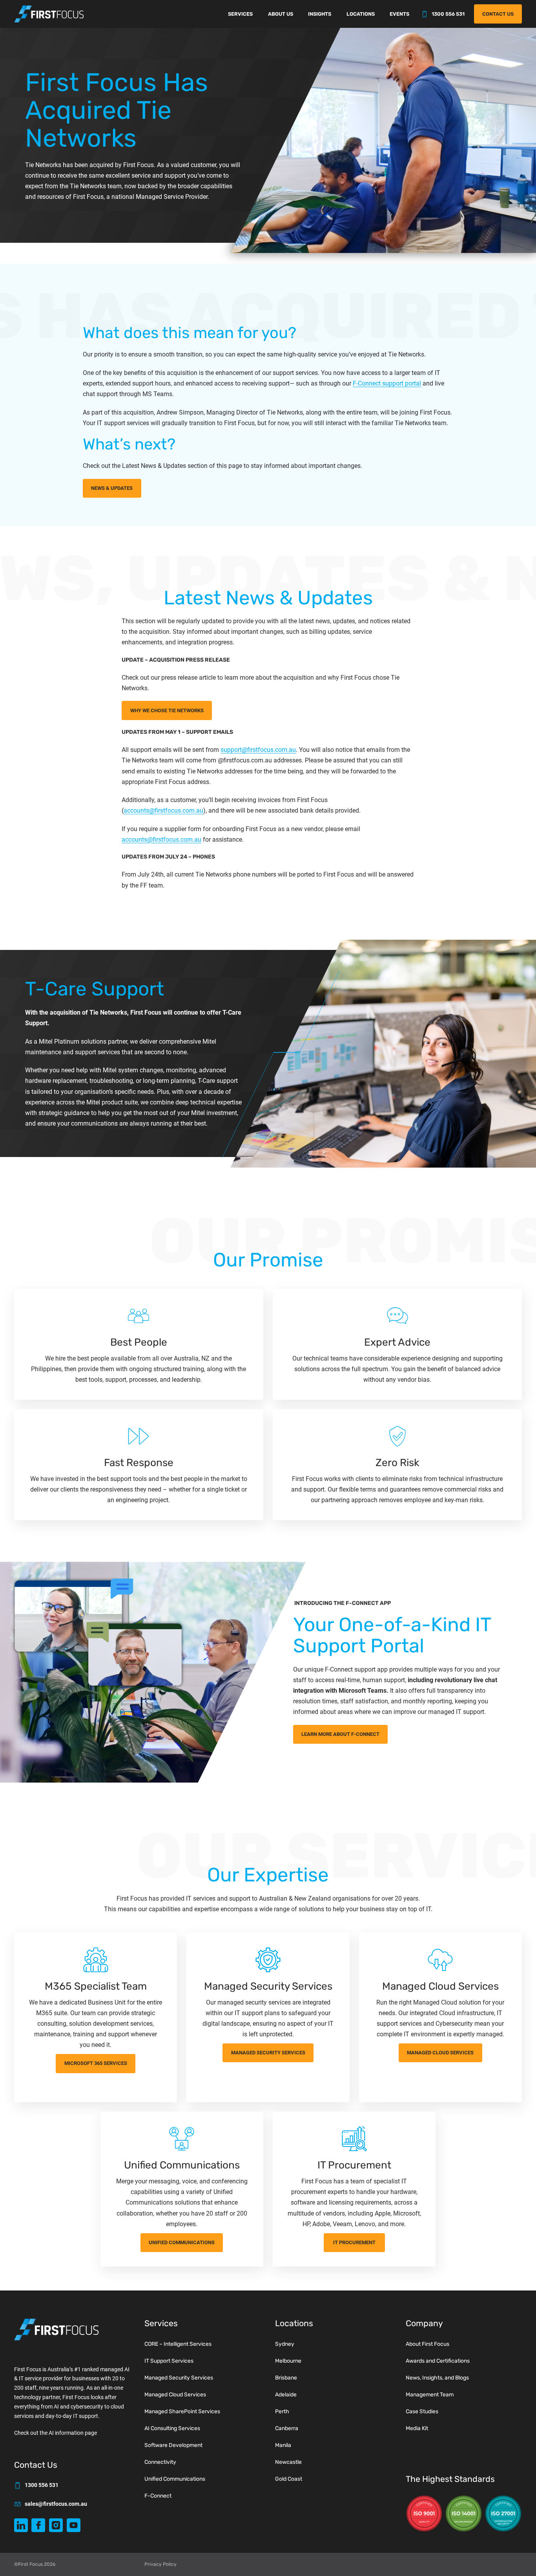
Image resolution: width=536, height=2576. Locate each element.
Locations (361, 14)
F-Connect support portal (387, 383)
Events (399, 14)
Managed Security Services (179, 2378)
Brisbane (286, 2378)
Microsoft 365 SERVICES (96, 2063)
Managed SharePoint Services (182, 2411)
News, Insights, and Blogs (437, 2378)
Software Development (173, 2445)
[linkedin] (21, 2525)
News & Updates (112, 488)
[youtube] (74, 2525)
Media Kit (417, 2428)
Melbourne (288, 2361)
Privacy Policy (160, 2564)
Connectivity (160, 2462)
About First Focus (428, 2344)
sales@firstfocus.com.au (56, 2504)
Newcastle (288, 2462)
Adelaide (286, 2395)
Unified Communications (182, 2242)
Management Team (430, 2395)
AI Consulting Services (172, 2428)
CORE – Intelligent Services (178, 2344)
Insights (320, 14)
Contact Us (498, 14)
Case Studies (422, 2411)
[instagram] (56, 2525)
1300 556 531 (448, 14)
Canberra (287, 2428)
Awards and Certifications (438, 2361)
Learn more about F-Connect (340, 1734)
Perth (282, 2411)
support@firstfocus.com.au (258, 750)
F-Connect (158, 2496)
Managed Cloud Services (440, 2053)
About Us (281, 14)
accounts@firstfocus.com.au (163, 810)
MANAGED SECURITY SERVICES (268, 2053)
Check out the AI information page (56, 2433)
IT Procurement (354, 2242)
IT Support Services (169, 2361)
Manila (283, 2445)
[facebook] (38, 2525)
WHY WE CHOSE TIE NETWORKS (167, 710)
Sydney (285, 2344)
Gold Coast (289, 2479)
